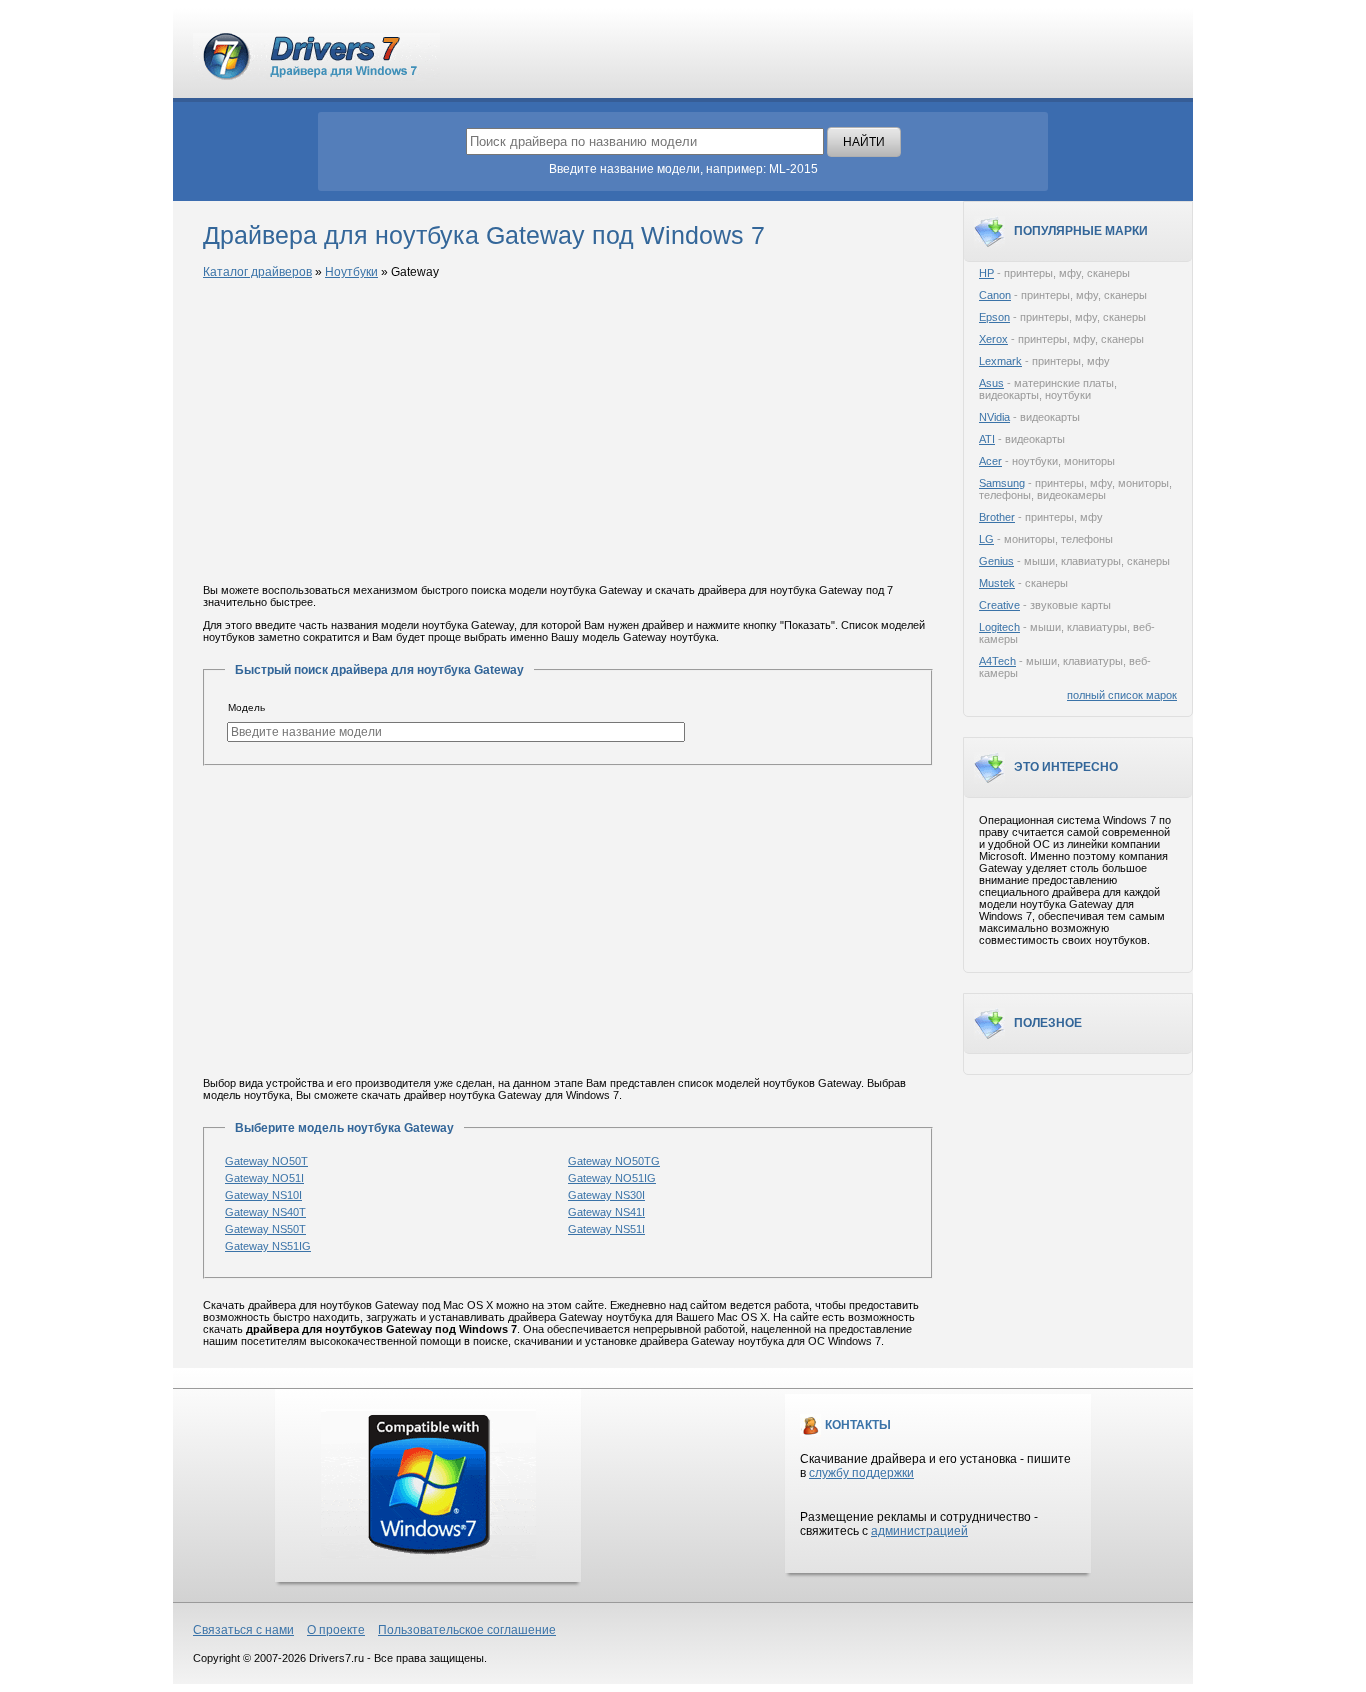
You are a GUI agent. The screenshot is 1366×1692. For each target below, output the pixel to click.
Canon (995, 295)
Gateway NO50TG (614, 1161)
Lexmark (1000, 361)
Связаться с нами (243, 1630)
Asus (991, 383)
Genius (996, 561)
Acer (990, 461)
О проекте (336, 1630)
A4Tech (997, 661)
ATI (987, 439)
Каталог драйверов (257, 272)
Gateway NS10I (263, 1195)
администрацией (919, 1531)
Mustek (997, 583)
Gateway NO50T (266, 1161)
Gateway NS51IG (268, 1246)
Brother (997, 517)
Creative (999, 605)
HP (986, 273)
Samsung (1002, 483)
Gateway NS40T (265, 1212)
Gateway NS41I (606, 1212)
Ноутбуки (351, 272)
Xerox (993, 339)
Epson (994, 317)
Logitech (999, 627)
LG (986, 539)
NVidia (994, 417)
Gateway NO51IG (612, 1178)
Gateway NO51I (264, 1178)
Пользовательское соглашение (467, 1630)
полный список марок (1122, 695)
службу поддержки (861, 1473)
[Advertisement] (568, 433)
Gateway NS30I (606, 1195)
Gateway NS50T (265, 1229)
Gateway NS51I (606, 1229)
